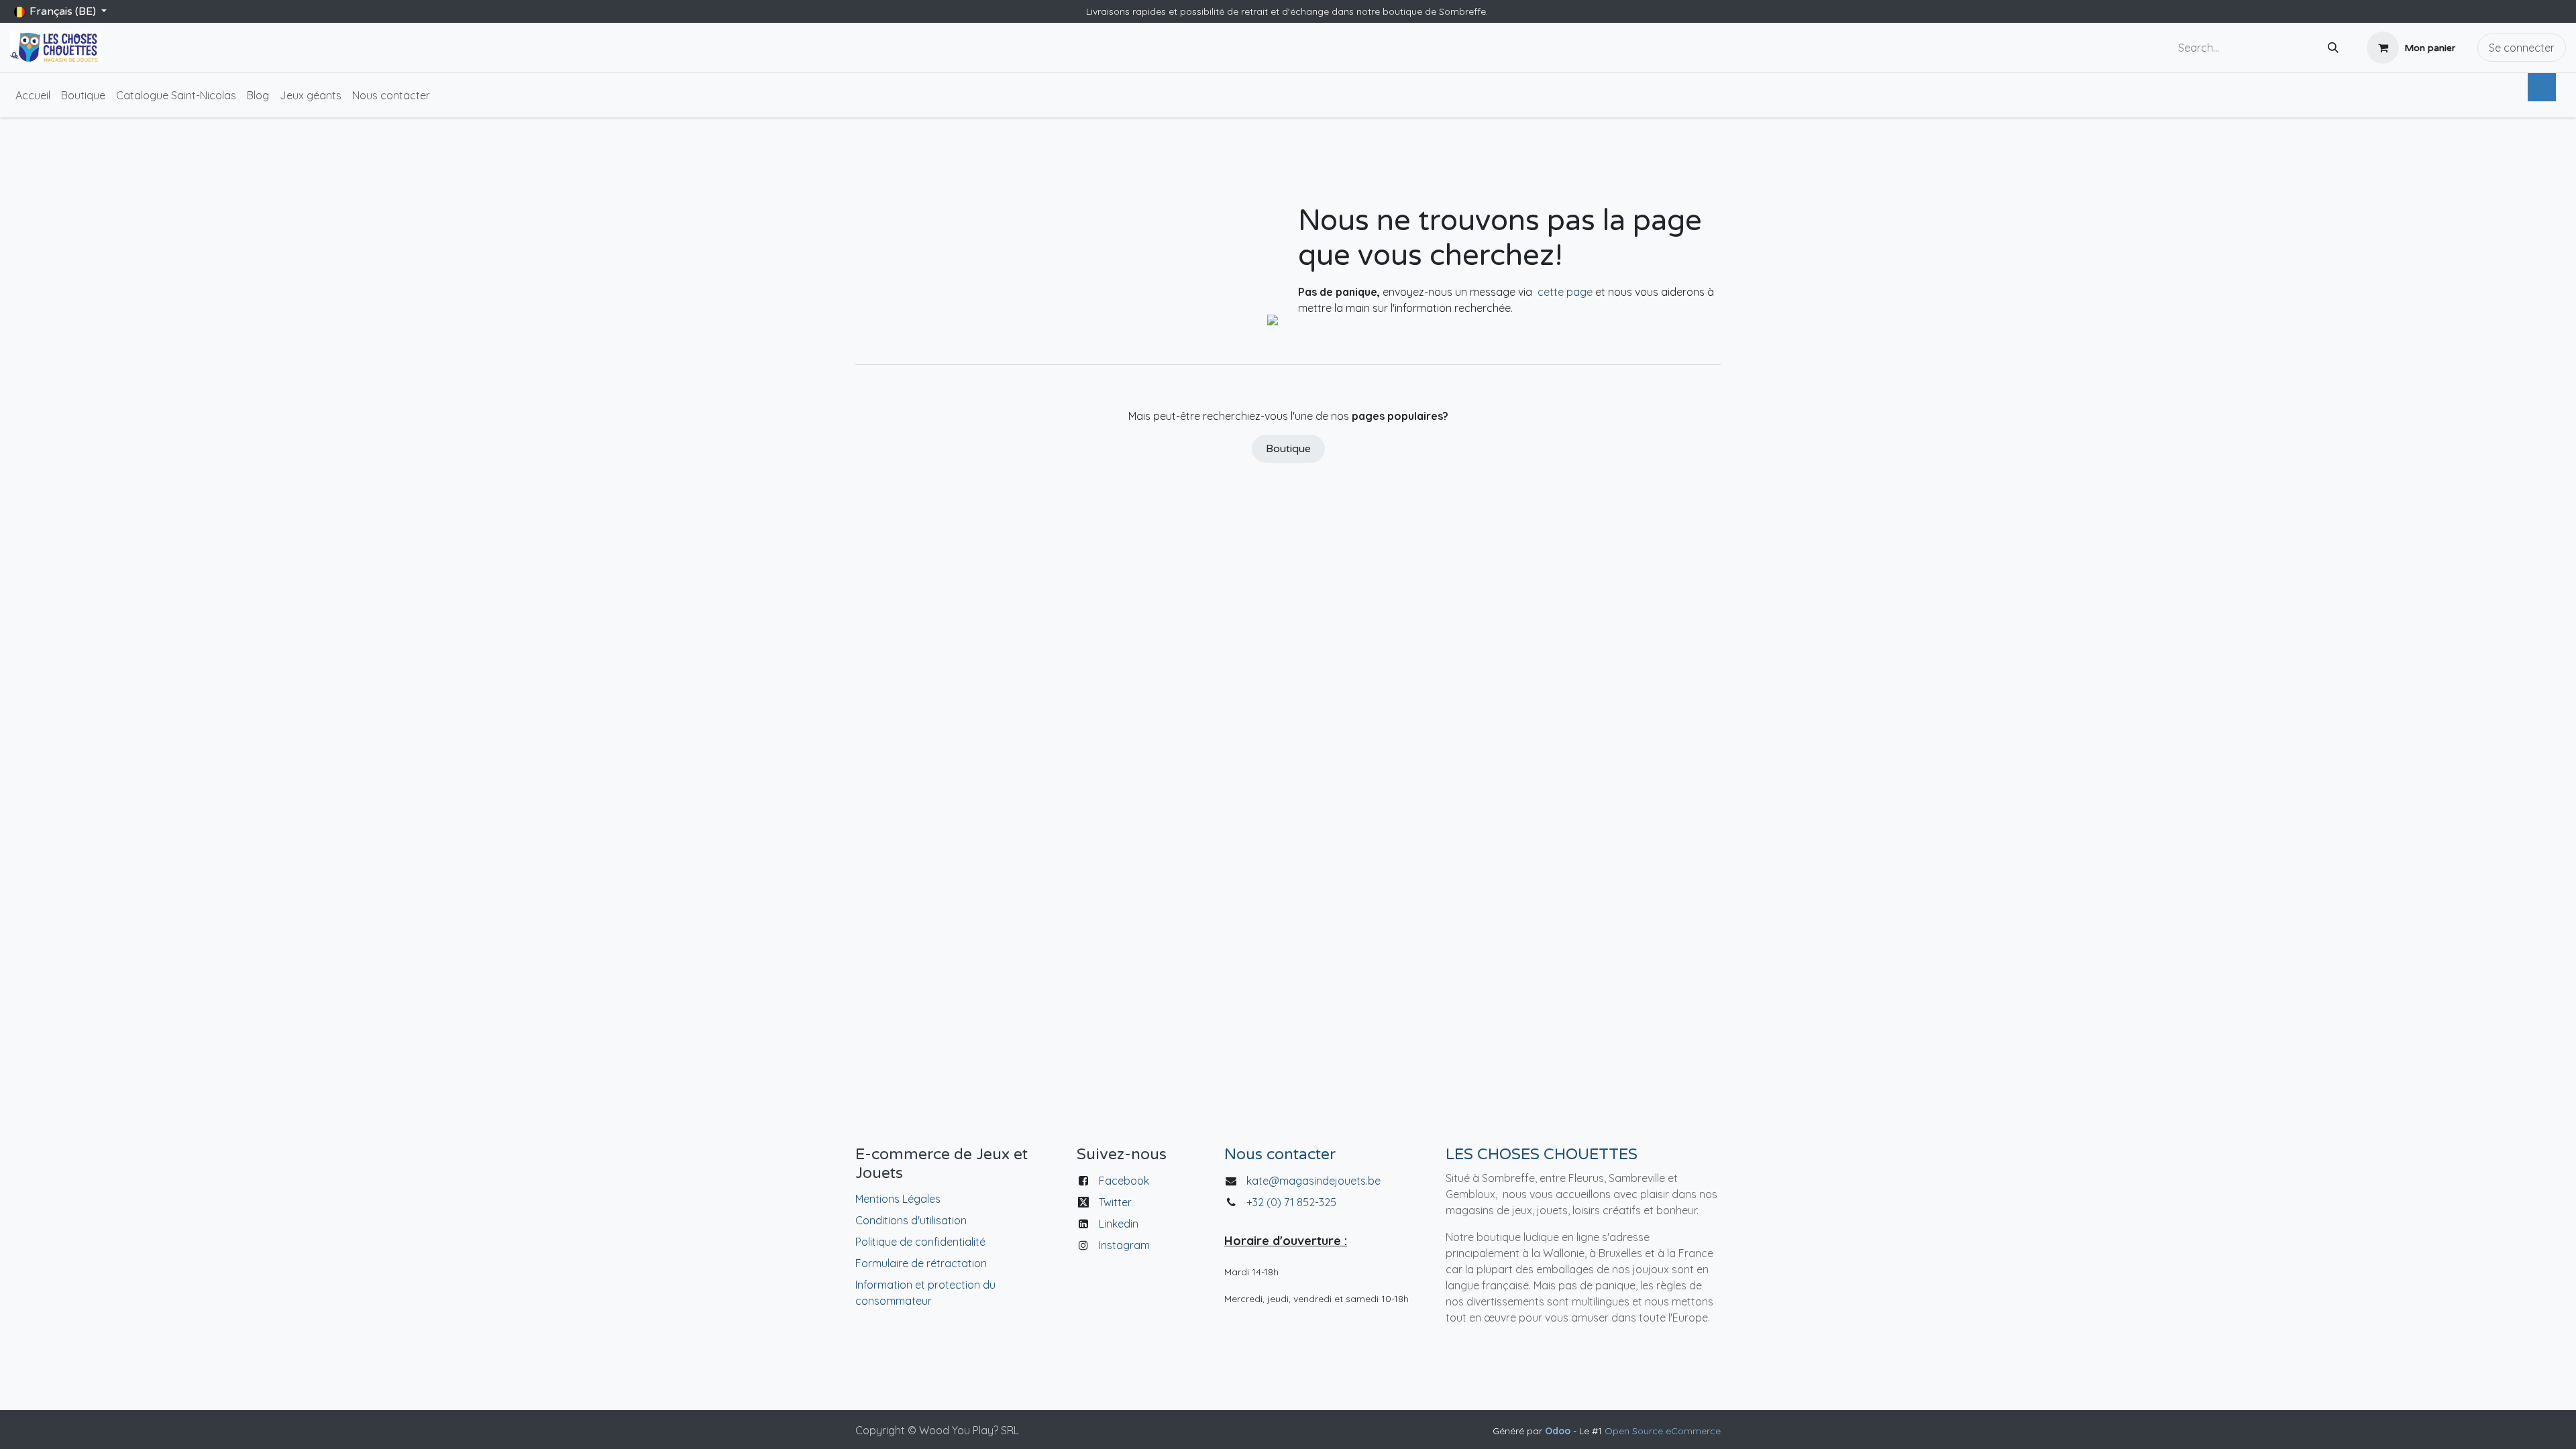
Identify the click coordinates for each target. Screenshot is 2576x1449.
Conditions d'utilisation (911, 1220)
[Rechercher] (2333, 48)
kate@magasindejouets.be (1313, 1181)
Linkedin (1119, 1224)
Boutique (1288, 449)
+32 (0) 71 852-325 (1293, 1202)
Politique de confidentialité (920, 1242)
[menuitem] (33, 95)
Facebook (1124, 1181)
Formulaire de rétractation (921, 1263)
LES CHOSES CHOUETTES (1542, 1155)
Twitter (1115, 1202)
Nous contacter (1280, 1155)
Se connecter (2522, 48)
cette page (1565, 292)
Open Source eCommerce (1663, 1431)
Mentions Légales (898, 1199)
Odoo (1559, 1431)
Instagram (1124, 1245)
